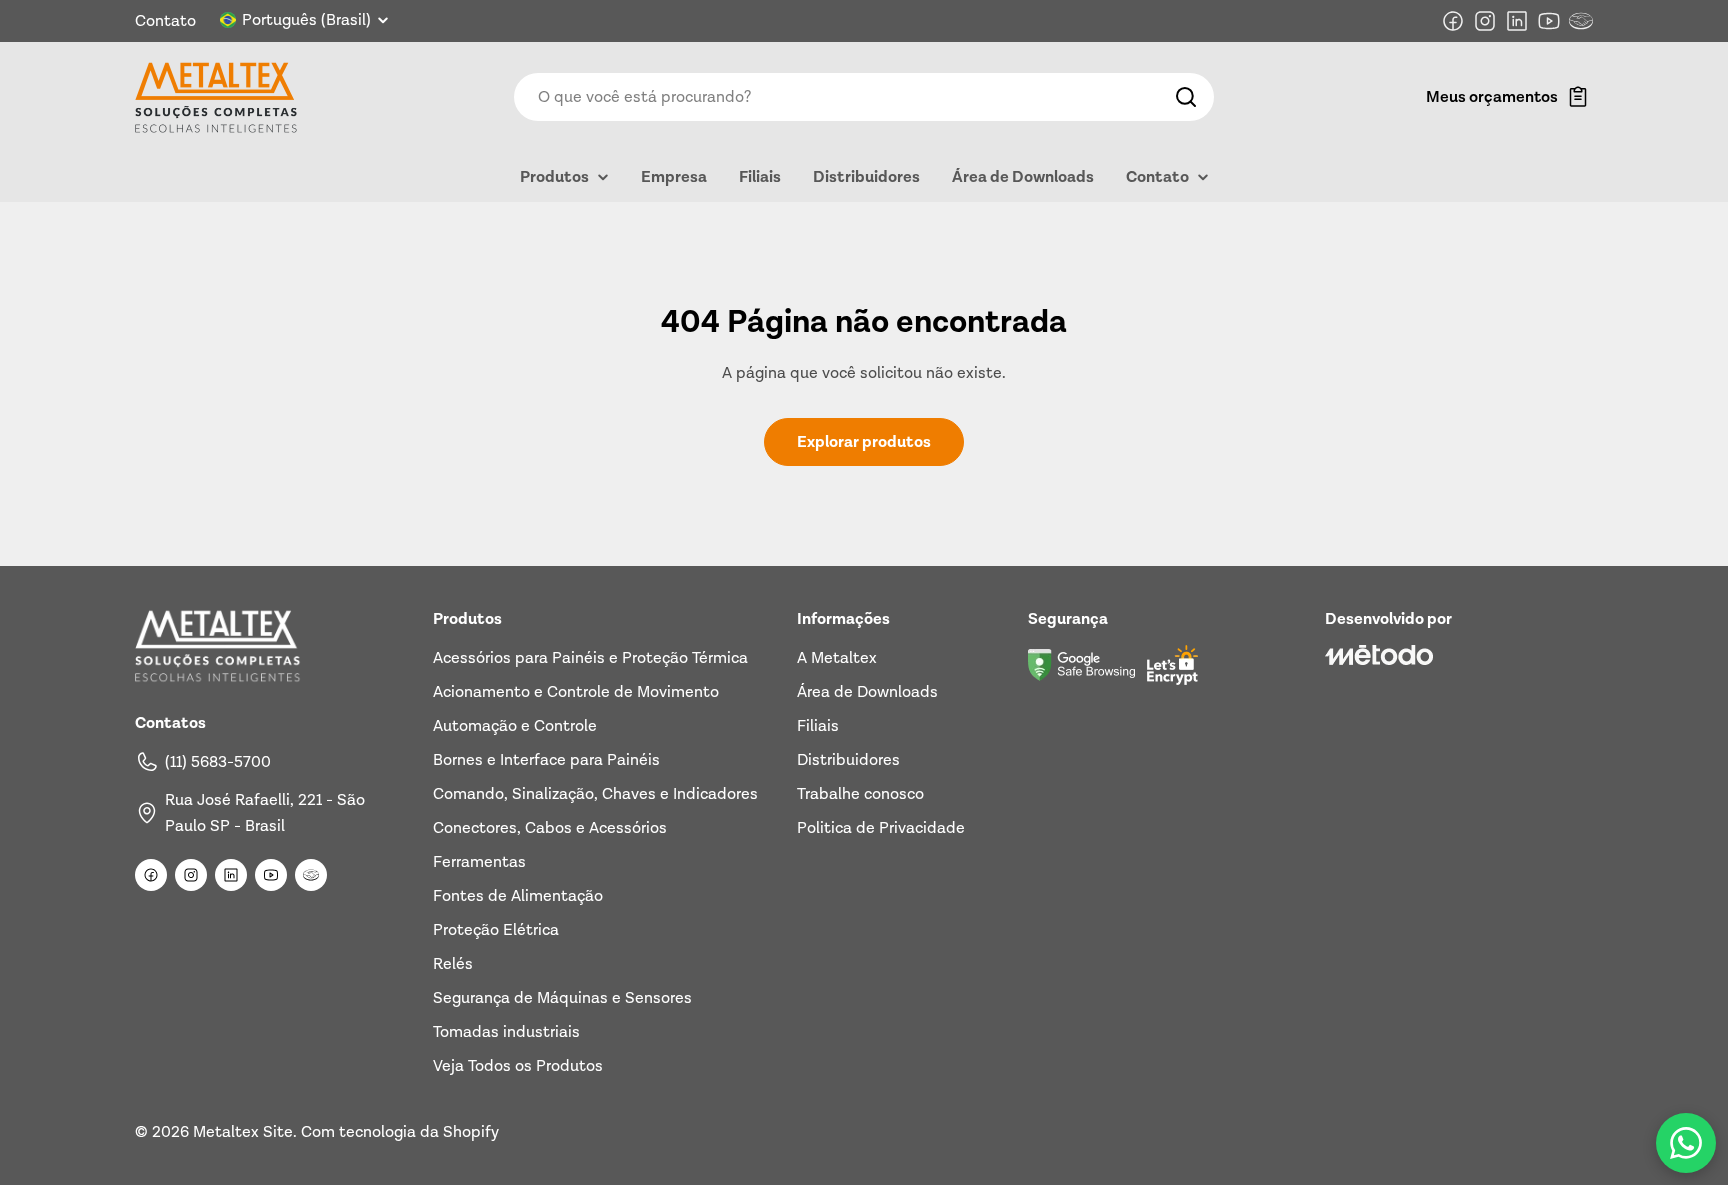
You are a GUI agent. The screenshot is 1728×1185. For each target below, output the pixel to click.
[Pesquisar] (1186, 97)
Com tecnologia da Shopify (400, 1132)
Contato (165, 21)
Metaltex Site (243, 1132)
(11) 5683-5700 (218, 762)
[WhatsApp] (1686, 1143)
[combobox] (864, 97)
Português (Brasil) (306, 20)
